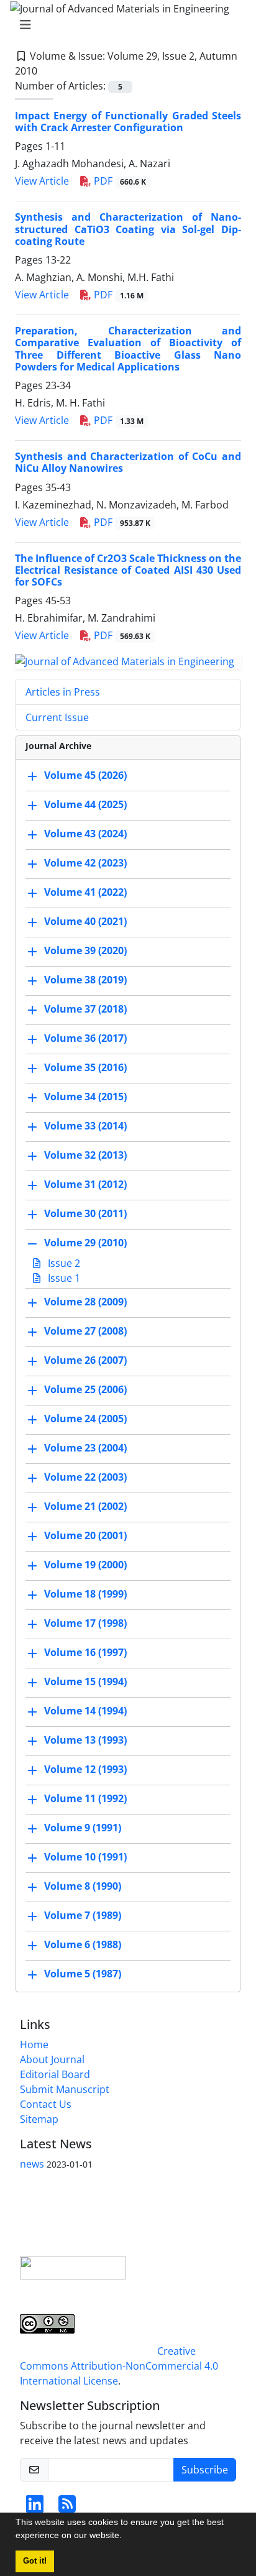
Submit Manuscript (65, 2089)
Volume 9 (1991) (83, 1828)
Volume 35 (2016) (85, 1067)
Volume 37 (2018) (85, 1009)
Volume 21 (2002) (85, 1506)
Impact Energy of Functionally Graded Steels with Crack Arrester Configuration (128, 122)
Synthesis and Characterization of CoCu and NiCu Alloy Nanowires (128, 462)
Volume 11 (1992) (85, 1798)
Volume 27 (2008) (85, 1331)
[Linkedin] (35, 2508)
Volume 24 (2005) (85, 1419)
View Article (42, 181)
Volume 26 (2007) (85, 1360)
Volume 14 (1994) (85, 1711)
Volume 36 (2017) (85, 1038)
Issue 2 (63, 1263)
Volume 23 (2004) (85, 1448)
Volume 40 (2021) (85, 921)
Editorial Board (55, 2074)
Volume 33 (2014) (85, 1126)
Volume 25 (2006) (85, 1389)
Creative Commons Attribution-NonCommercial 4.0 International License (119, 2366)
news (32, 2164)
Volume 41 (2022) (85, 892)
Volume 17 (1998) (85, 1623)
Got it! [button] (35, 2561)
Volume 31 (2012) (85, 1184)
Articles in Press (63, 692)
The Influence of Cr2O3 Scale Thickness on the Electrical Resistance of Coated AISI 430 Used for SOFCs (128, 570)
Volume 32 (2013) (85, 1155)
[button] (126, 2537)
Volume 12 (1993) (85, 1769)
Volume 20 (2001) (85, 1535)
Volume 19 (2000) (85, 1565)
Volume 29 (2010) (85, 1243)
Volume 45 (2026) (85, 775)
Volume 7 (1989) (83, 1915)
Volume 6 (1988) (83, 1944)
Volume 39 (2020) (85, 950)
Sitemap (39, 2119)
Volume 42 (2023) (85, 863)
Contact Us (46, 2104)
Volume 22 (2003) (85, 1477)
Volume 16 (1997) (85, 1652)
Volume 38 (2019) (85, 980)
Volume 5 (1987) (83, 1974)
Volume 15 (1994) (85, 1681)
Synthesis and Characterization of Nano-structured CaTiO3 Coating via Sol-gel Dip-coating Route (128, 229)
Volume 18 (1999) (85, 1594)
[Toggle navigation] (124, 25)
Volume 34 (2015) (85, 1097)
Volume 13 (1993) (85, 1740)
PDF (119, 181)
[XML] (47, 71)
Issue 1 (63, 1278)
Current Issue (57, 717)
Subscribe (205, 2470)
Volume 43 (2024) (85, 834)
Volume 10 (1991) (85, 1857)
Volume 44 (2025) (85, 804)
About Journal (52, 2059)
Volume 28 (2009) (85, 1302)
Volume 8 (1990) (83, 1886)
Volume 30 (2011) (85, 1213)
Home (34, 2045)
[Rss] (67, 2508)
